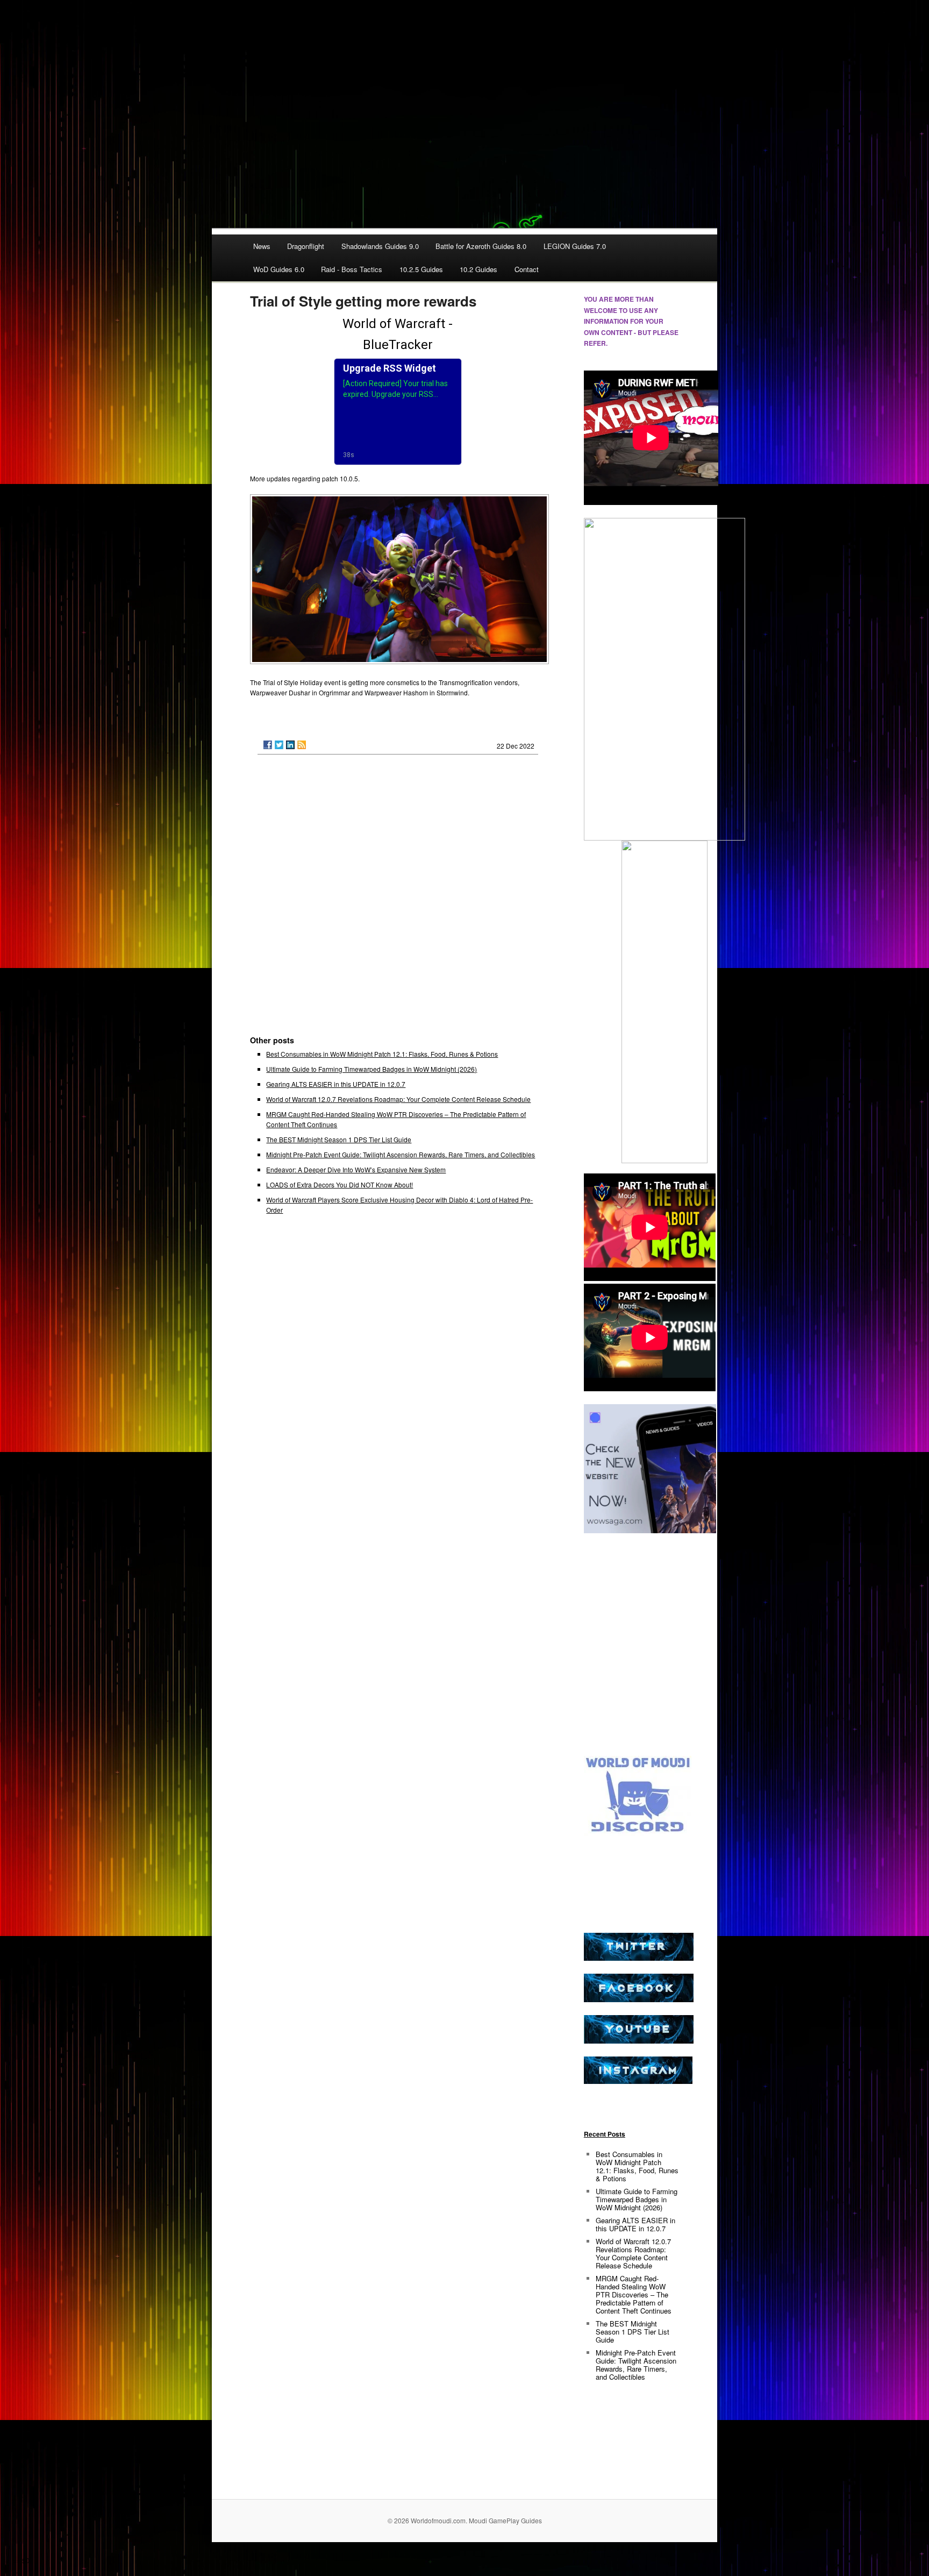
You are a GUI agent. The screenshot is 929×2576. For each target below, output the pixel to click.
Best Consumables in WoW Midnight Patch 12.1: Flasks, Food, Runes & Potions (382, 1054)
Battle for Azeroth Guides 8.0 (481, 246)
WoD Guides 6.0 (279, 269)
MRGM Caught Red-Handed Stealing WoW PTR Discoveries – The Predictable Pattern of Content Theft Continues (634, 2294)
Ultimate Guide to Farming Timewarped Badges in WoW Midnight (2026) (371, 1069)
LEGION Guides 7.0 (575, 246)
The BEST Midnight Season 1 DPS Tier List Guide (339, 1139)
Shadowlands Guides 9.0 (380, 246)
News (262, 246)
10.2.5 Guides (421, 269)
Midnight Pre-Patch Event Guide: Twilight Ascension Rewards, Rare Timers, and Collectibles (401, 1154)
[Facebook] (268, 745)
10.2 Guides (478, 269)
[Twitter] (279, 745)
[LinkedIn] (290, 745)
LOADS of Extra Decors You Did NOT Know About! (340, 1184)
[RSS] (302, 745)
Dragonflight (306, 246)
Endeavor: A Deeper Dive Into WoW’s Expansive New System (356, 1169)
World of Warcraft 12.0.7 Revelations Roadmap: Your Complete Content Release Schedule (398, 1099)
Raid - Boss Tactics (352, 269)
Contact (527, 269)
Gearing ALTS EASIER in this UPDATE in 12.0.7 (336, 1084)
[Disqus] (398, 900)
